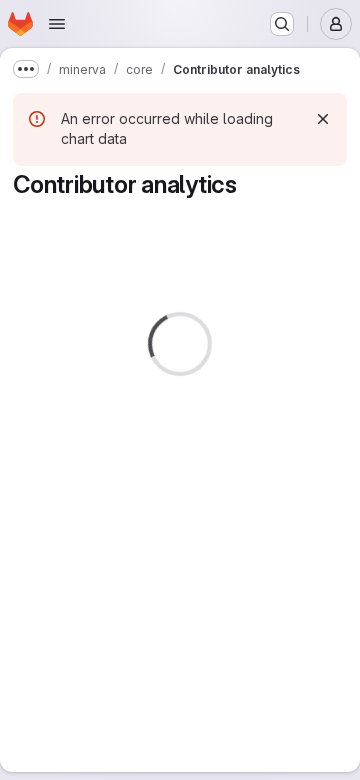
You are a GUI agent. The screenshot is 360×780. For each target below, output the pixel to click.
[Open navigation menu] (57, 24)
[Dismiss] (323, 119)
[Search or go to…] (282, 24)
